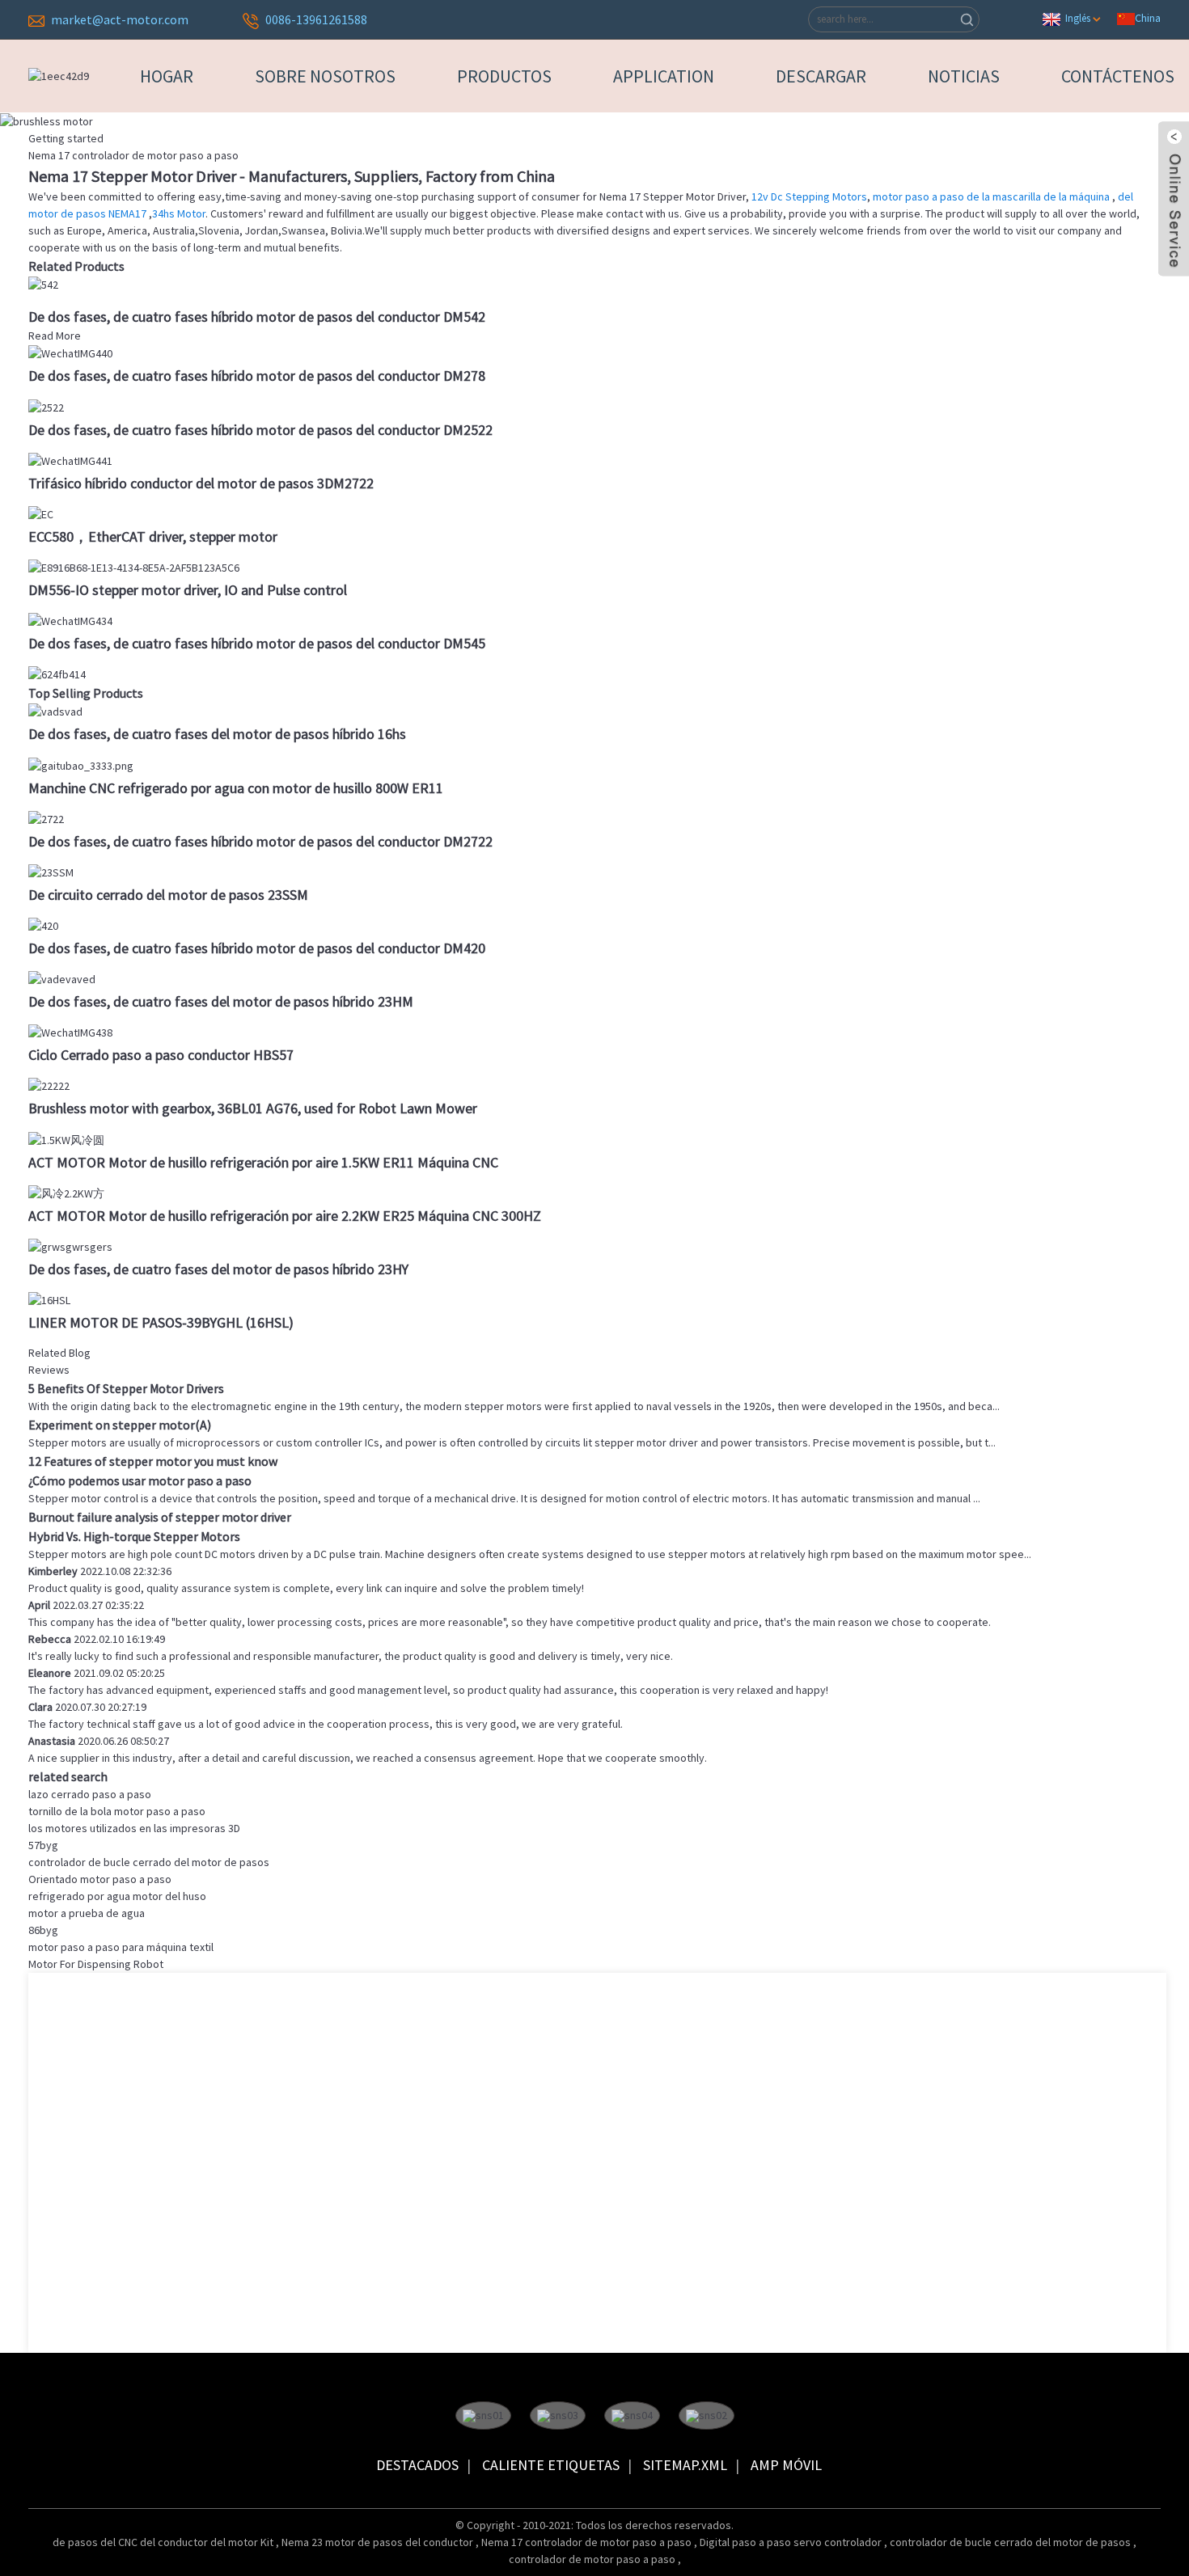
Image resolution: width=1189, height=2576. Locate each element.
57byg (43, 1845)
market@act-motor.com (120, 19)
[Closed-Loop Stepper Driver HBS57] (70, 1032)
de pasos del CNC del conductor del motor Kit (164, 2542)
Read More (55, 336)
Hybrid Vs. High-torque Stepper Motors (134, 1536)
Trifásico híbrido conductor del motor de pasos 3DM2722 (201, 483)
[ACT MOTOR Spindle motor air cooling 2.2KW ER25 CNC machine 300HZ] (66, 1193)
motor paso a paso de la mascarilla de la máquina (992, 196)
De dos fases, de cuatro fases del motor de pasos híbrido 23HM (221, 1001)
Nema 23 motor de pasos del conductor (379, 2542)
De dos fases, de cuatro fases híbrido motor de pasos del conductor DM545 (257, 643)
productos (504, 76)
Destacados (417, 2465)
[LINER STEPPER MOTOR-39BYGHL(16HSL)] (49, 1299)
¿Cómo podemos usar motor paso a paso (140, 1480)
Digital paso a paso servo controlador (792, 2542)
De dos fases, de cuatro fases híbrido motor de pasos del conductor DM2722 (260, 841)
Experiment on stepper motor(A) (120, 1425)
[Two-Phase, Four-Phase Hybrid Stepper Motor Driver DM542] (43, 284)
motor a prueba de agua (87, 1913)
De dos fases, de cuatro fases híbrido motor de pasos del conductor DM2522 (260, 430)
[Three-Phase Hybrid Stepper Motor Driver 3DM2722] (70, 460)
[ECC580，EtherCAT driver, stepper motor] (41, 513)
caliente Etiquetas (551, 2465)
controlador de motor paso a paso (593, 2559)
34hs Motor (179, 213)
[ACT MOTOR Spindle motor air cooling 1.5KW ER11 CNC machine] (66, 1138)
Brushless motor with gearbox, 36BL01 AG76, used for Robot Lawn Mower (253, 1108)
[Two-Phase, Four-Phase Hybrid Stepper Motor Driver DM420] (43, 925)
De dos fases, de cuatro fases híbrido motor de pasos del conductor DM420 (257, 948)
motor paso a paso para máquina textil (121, 1947)
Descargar (821, 76)
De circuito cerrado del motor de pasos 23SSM (168, 895)
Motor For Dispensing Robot (96, 1964)
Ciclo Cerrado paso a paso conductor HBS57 (161, 1055)
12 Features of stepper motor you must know (153, 1461)
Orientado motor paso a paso (100, 1879)
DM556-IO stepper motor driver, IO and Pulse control (188, 590)
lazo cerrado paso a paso (90, 1794)
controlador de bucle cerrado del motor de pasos (149, 1862)
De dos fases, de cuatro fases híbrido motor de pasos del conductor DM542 (257, 317)
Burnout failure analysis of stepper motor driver (160, 1517)
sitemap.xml (685, 2465)
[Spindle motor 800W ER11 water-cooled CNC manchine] (81, 764)
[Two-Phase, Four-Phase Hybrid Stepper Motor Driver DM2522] (46, 406)
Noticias (964, 76)
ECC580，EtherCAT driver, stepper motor (153, 536)
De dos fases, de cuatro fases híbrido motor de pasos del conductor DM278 (257, 376)
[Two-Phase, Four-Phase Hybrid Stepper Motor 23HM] (62, 978)
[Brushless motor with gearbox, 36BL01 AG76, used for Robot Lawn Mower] (49, 1085)
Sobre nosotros (325, 76)
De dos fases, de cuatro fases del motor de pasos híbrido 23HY (218, 1269)
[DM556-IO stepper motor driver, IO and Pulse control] (134, 567)
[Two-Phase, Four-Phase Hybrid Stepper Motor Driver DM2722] (46, 818)
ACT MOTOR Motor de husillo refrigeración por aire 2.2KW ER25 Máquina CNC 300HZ (285, 1216)
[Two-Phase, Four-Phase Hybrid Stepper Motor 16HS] (55, 711)
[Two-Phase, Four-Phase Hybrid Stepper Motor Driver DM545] (70, 620)
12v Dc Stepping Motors (809, 196)
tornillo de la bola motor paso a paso (117, 1811)
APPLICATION (664, 76)
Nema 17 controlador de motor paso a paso (588, 2542)
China (1148, 18)
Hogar (167, 76)
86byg (43, 1930)
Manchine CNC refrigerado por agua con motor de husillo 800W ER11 (236, 788)
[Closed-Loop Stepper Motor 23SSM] (51, 872)
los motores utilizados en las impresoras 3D (134, 1828)
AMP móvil (786, 2465)
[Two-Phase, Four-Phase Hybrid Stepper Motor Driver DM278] (70, 353)
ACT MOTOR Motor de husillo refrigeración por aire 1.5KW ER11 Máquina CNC (263, 1162)
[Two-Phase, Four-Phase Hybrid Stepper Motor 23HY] (70, 1246)
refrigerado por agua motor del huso (117, 1896)
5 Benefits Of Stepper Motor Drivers (126, 1388)
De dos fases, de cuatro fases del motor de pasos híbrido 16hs (217, 734)
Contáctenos (1118, 76)
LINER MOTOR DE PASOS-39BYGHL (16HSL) (161, 1322)
